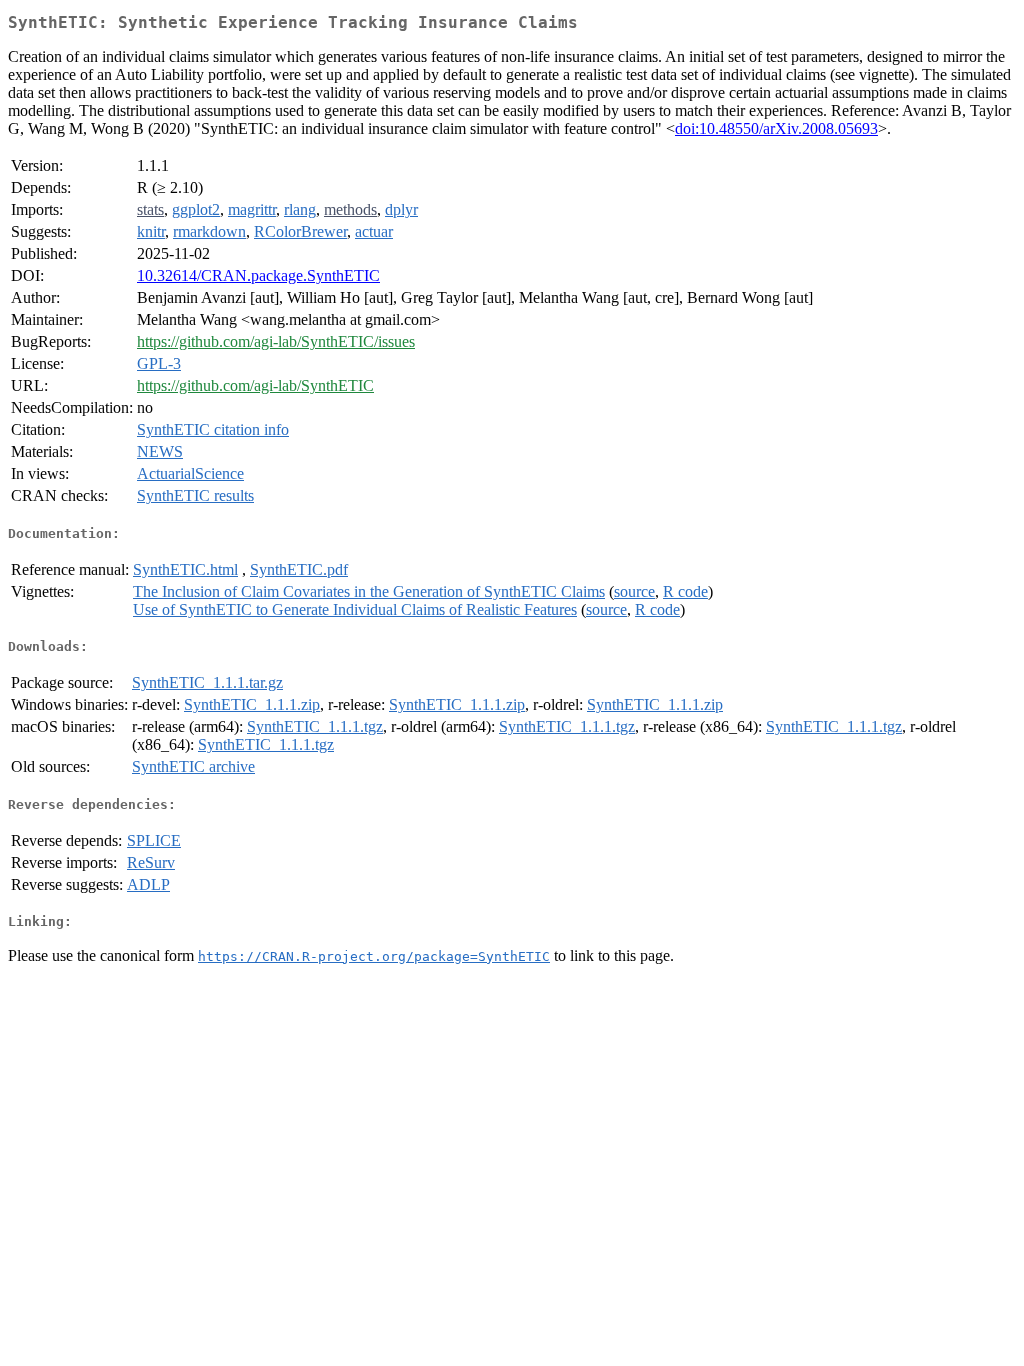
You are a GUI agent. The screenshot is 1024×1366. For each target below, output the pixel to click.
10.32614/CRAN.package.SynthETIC (258, 275)
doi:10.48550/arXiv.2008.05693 (776, 128)
